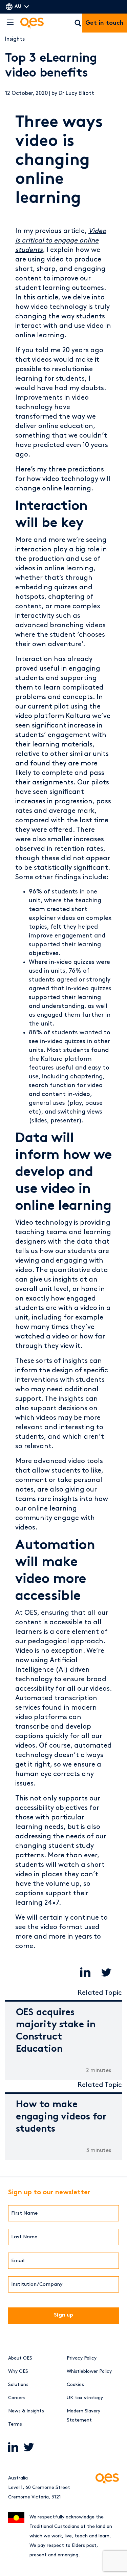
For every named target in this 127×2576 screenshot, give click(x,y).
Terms (15, 2424)
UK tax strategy (85, 2398)
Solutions (18, 2384)
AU (18, 7)
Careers (17, 2398)
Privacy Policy (82, 2358)
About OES (20, 2358)
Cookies (75, 2384)
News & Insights (26, 2411)
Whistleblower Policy (89, 2371)
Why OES (18, 2371)
